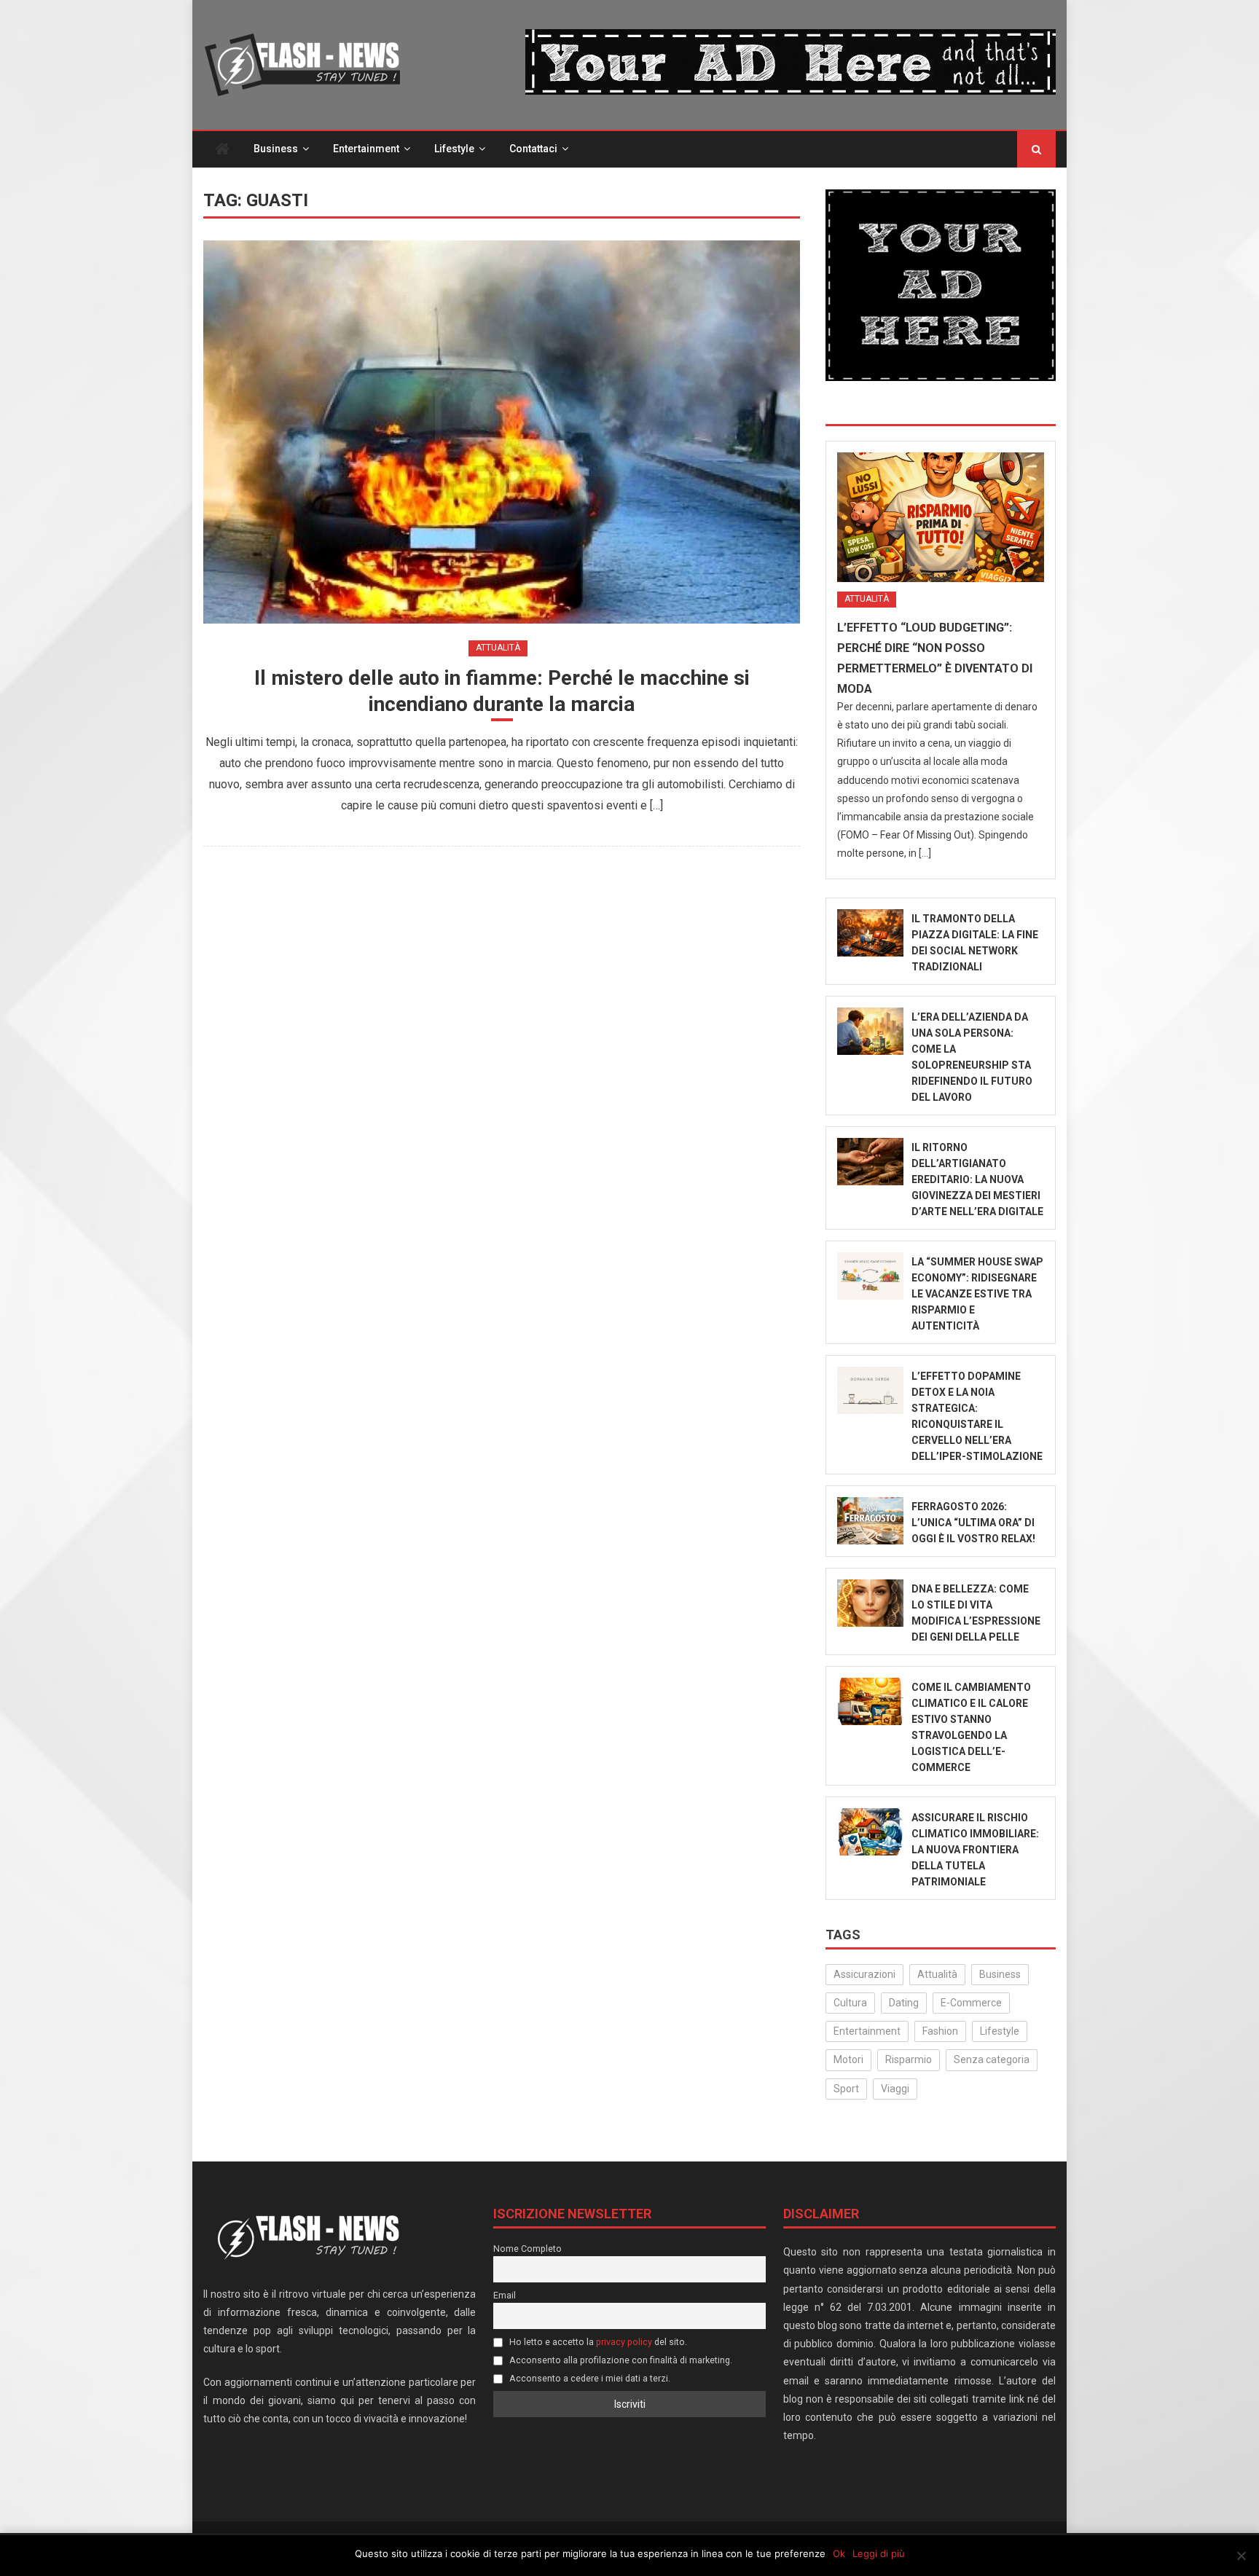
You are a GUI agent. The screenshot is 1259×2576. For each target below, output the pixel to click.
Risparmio (909, 2059)
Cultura (850, 2003)
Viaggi (895, 2089)
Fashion (940, 2031)
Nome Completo (527, 2249)
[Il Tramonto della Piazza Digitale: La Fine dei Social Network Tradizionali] (870, 933)
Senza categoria (992, 2059)
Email (505, 2295)
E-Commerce (971, 2003)
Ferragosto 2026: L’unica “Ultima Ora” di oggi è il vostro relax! (973, 1523)
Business (276, 149)
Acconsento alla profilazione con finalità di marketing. (620, 2360)
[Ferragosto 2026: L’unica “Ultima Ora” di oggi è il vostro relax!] (870, 1521)
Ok (839, 2553)
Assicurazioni (864, 1974)
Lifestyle (454, 149)
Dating (904, 2003)
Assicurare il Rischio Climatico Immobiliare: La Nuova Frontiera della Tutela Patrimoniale (975, 1850)
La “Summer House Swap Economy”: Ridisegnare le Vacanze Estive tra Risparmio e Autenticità (977, 1294)
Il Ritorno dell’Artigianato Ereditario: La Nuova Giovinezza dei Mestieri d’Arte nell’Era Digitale (977, 1179)
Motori (848, 2059)
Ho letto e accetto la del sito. (597, 2342)
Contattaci (533, 149)
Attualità (498, 648)
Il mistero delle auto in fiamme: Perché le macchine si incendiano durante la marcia (502, 691)
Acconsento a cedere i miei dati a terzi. (589, 2378)
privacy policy (624, 2342)
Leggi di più (879, 2553)
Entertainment (366, 149)
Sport (846, 2089)
